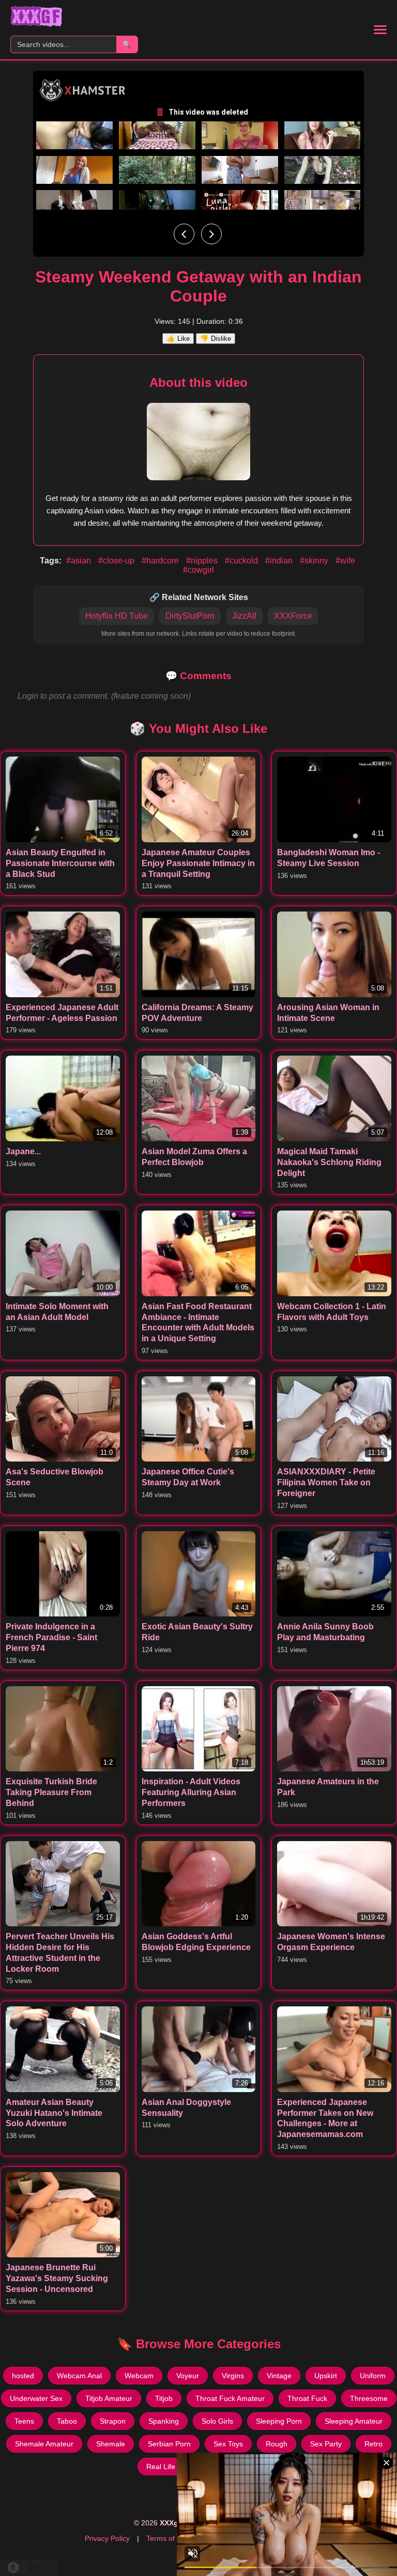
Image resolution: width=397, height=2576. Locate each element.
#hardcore (161, 561)
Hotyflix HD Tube (117, 616)
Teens (24, 2421)
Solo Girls (217, 2421)
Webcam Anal (79, 2376)
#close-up (117, 561)
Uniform (373, 2376)
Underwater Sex (36, 2398)
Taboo (67, 2421)
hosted (23, 2376)
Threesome (369, 2398)
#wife (345, 561)
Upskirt (326, 2376)
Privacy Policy (107, 2538)
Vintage (279, 2376)
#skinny (315, 561)
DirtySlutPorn (190, 616)
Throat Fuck (307, 2398)
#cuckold (242, 561)
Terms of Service (174, 2538)
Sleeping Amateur (354, 2421)
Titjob (164, 2398)
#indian (280, 561)
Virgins (233, 2376)
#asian (80, 561)
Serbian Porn (169, 2444)
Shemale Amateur (44, 2444)
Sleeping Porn (279, 2421)
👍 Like (178, 339)
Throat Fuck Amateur (230, 2398)
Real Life (161, 2467)
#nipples (203, 561)
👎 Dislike (216, 339)
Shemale (111, 2444)
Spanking (164, 2421)
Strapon (113, 2421)
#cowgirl (198, 570)
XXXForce (293, 616)
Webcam (139, 2376)
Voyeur (188, 2376)
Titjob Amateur (109, 2398)
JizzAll (244, 616)
